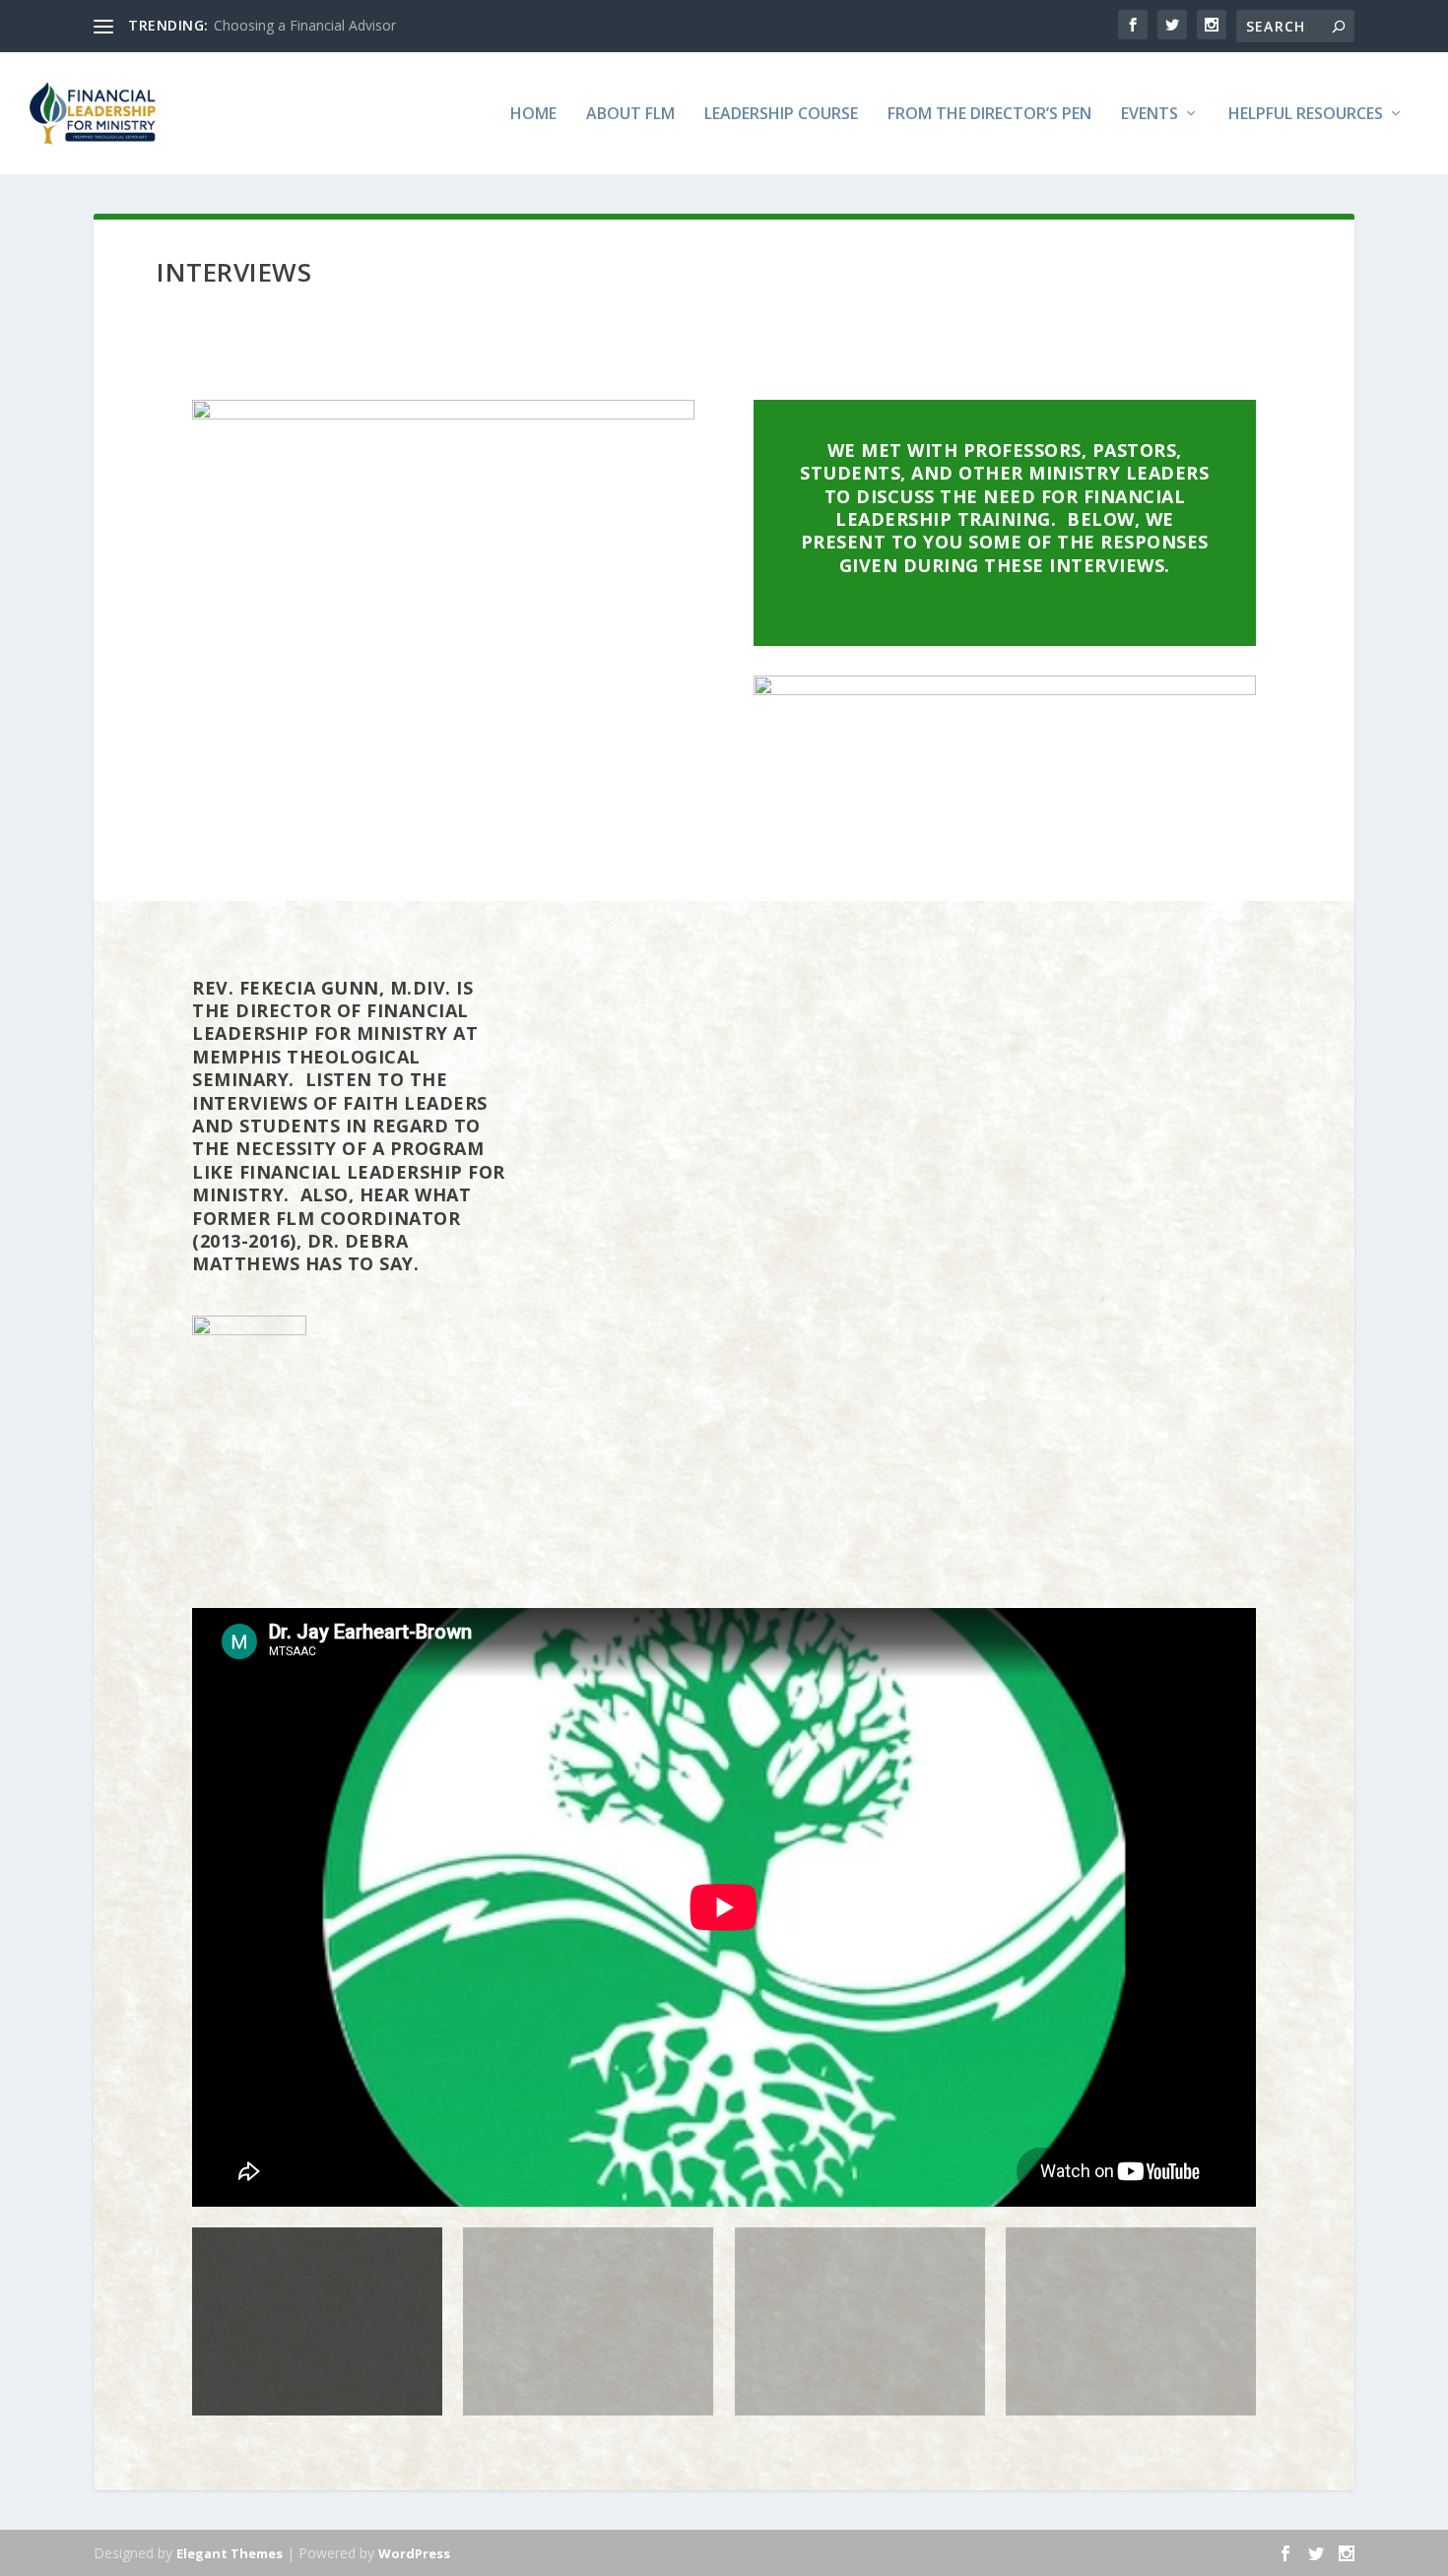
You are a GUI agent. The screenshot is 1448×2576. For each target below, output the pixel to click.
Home (533, 115)
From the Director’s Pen (989, 115)
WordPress (414, 2553)
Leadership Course (781, 115)
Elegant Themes (230, 2553)
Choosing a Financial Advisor (305, 25)
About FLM (630, 115)
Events (1150, 115)
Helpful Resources (1306, 115)
